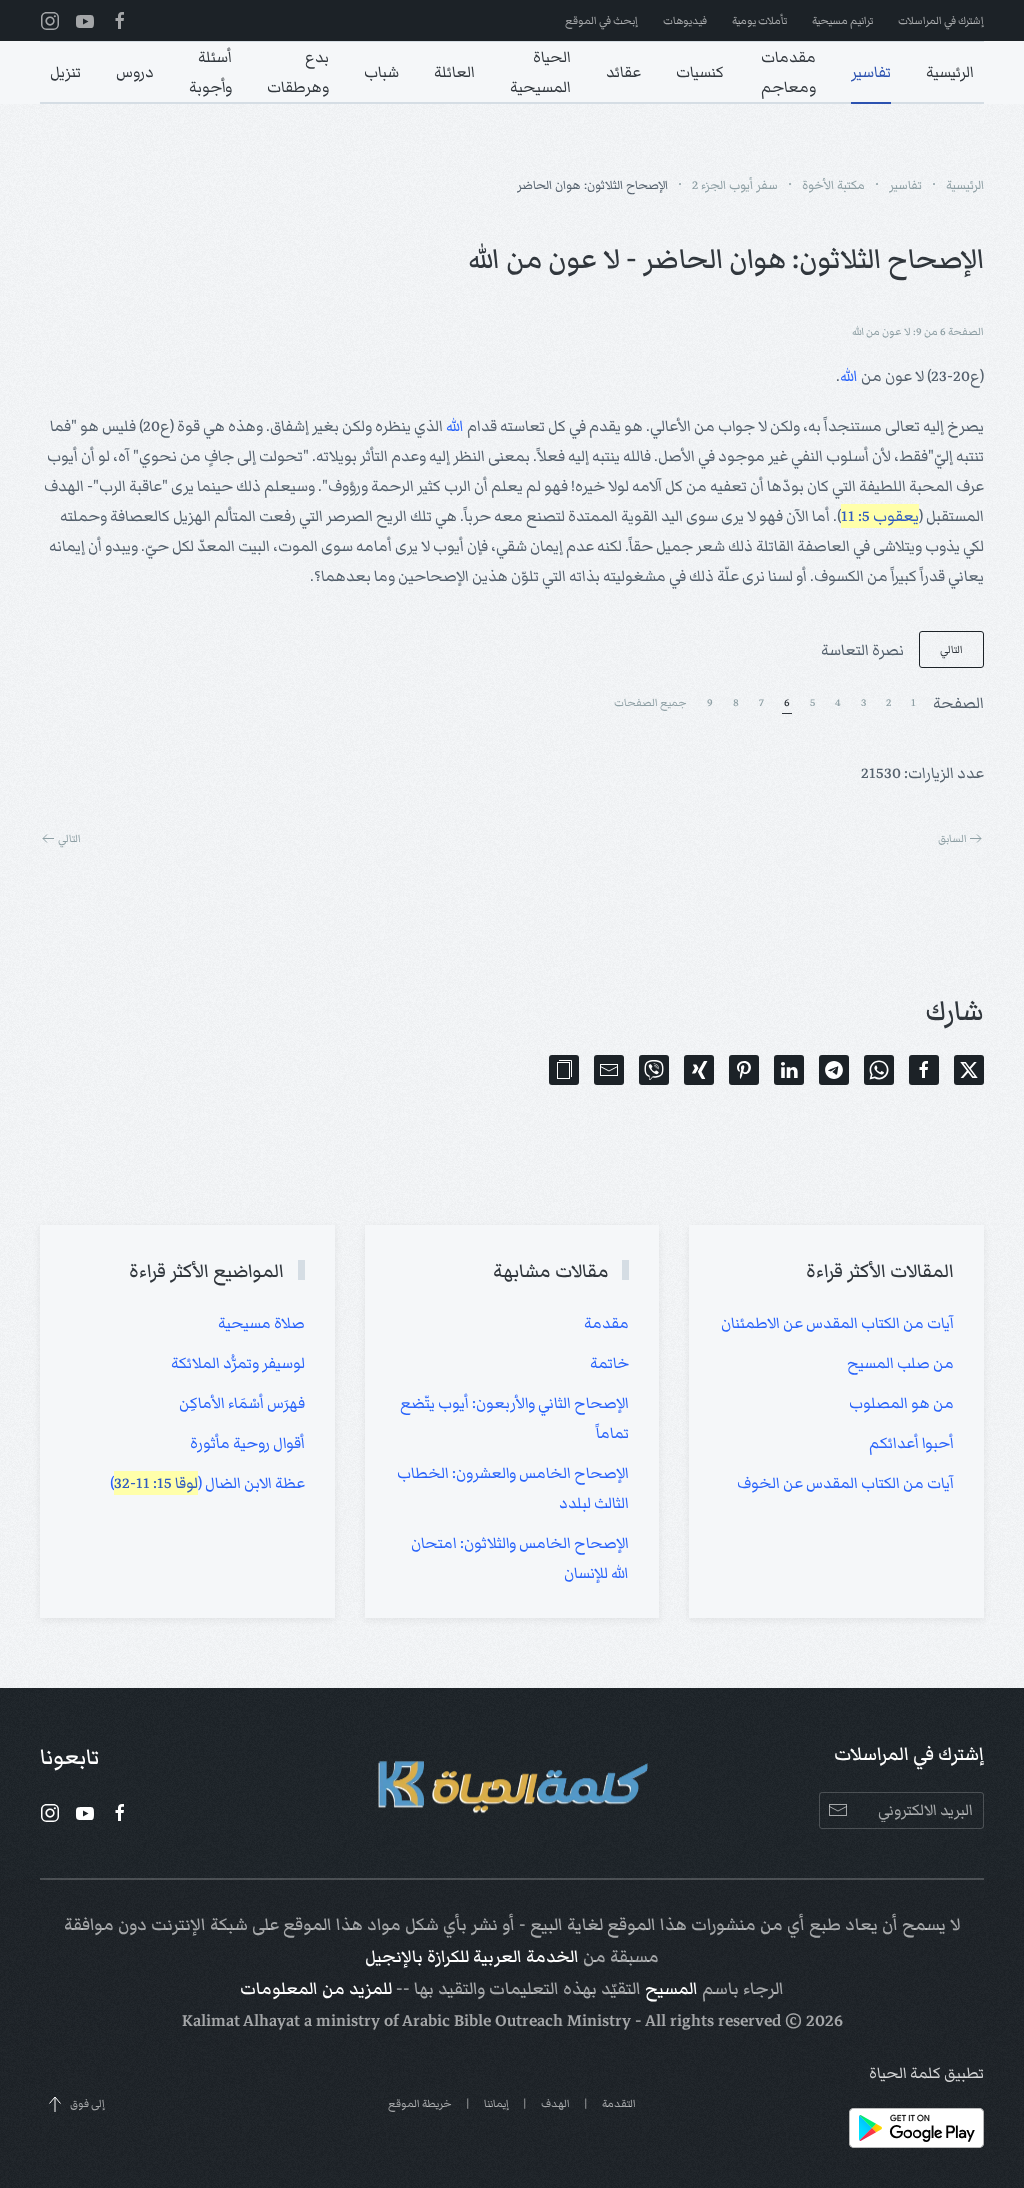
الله (849, 376)
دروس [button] (135, 72)
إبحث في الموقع (601, 20)
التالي (951, 649)
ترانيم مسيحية (842, 20)
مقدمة (606, 1323)
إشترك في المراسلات (941, 20)
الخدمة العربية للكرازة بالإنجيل (472, 1957)
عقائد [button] (623, 72)
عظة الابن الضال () (207, 1483)
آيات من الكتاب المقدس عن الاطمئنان (837, 1323)
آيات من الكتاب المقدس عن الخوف (845, 1483)
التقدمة (619, 2103)
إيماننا (496, 2103)
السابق (952, 838)
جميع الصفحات (650, 702)
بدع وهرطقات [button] (298, 72)
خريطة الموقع (420, 2103)
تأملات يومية (759, 20)
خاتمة (609, 1363)
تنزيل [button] (65, 72)
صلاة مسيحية (261, 1323)
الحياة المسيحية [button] (540, 72)
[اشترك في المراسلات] (837, 1810)
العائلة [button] (454, 72)
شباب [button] (381, 72)
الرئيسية (950, 72)
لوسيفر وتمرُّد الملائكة (238, 1363)
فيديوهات (685, 20)
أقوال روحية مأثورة (247, 1443)
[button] (564, 1070)
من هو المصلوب (901, 1403)
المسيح (671, 1989)
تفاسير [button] (871, 72)
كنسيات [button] (700, 72)
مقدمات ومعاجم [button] (788, 72)
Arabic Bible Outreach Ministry (516, 2021)
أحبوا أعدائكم (911, 1443)
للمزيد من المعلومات (316, 1989)
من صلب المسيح (900, 1363)
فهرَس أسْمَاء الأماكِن (242, 1403)
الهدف (555, 2103)
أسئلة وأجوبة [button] (210, 72)
